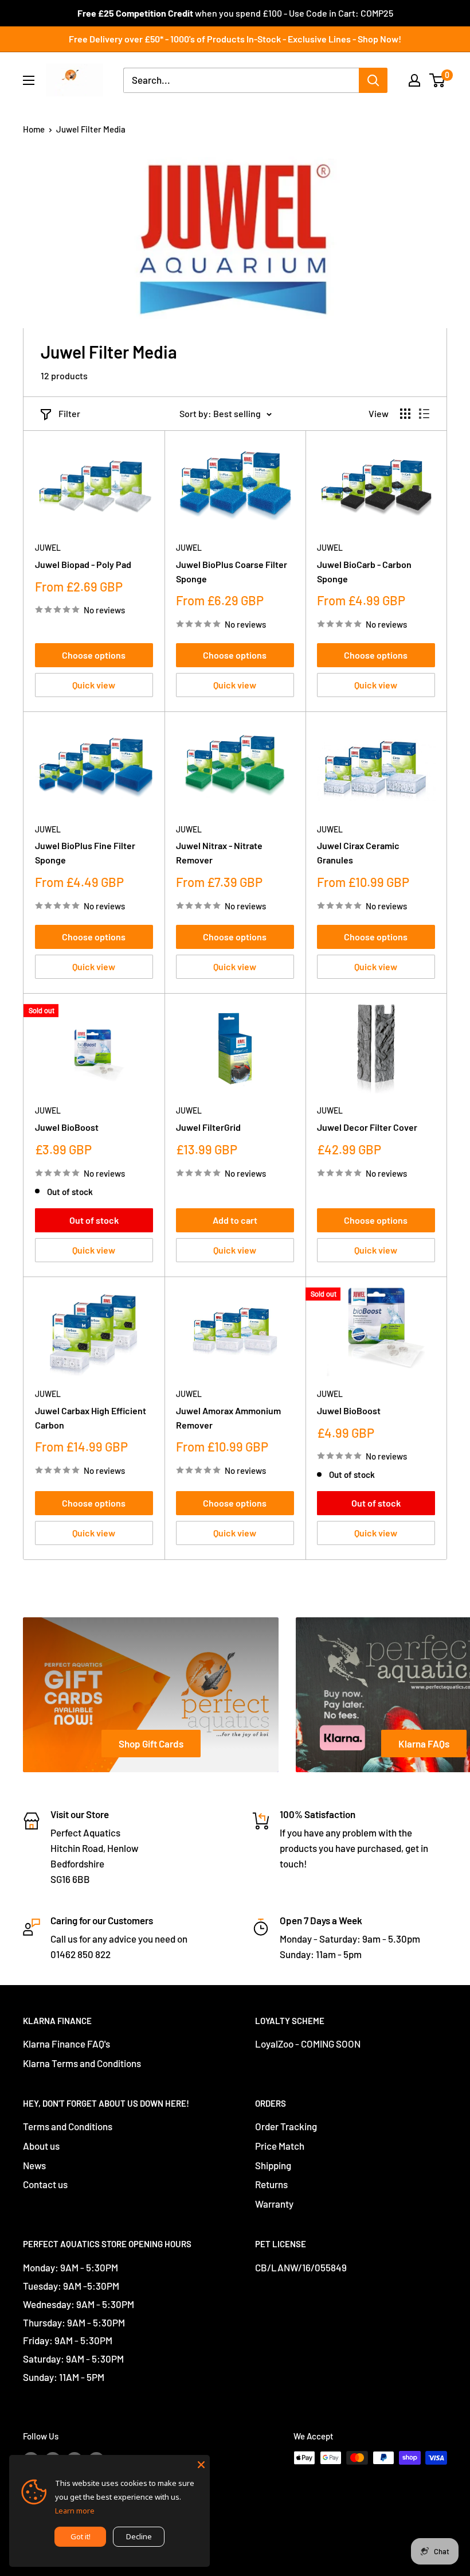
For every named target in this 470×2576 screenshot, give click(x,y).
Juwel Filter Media (91, 129)
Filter (69, 413)
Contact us (45, 2184)
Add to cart (235, 1220)
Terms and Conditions (68, 2126)
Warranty (274, 2204)
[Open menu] (29, 80)
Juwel (48, 548)
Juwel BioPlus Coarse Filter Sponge (232, 571)
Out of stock (94, 1220)
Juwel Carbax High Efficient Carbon (91, 1418)
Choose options (94, 655)
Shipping (273, 2165)
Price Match (280, 2146)
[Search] (373, 80)
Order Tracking (286, 2126)
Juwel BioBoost (67, 1127)
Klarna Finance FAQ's (66, 2044)
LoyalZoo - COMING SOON (308, 2044)
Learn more (75, 2511)
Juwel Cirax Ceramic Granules (358, 853)
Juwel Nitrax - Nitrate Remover (219, 853)
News (34, 2165)
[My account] (414, 80)
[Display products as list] (424, 414)
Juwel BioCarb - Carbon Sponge (364, 571)
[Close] (201, 2464)
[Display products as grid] (405, 414)
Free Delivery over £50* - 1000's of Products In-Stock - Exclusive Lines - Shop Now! (235, 39)
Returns (271, 2184)
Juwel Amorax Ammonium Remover (228, 1418)
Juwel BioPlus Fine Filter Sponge (85, 853)
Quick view (94, 685)
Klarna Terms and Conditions (82, 2063)
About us (41, 2146)
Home (34, 129)
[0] (438, 80)
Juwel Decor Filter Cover (367, 1127)
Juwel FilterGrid (208, 1127)
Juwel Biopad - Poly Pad (83, 564)
